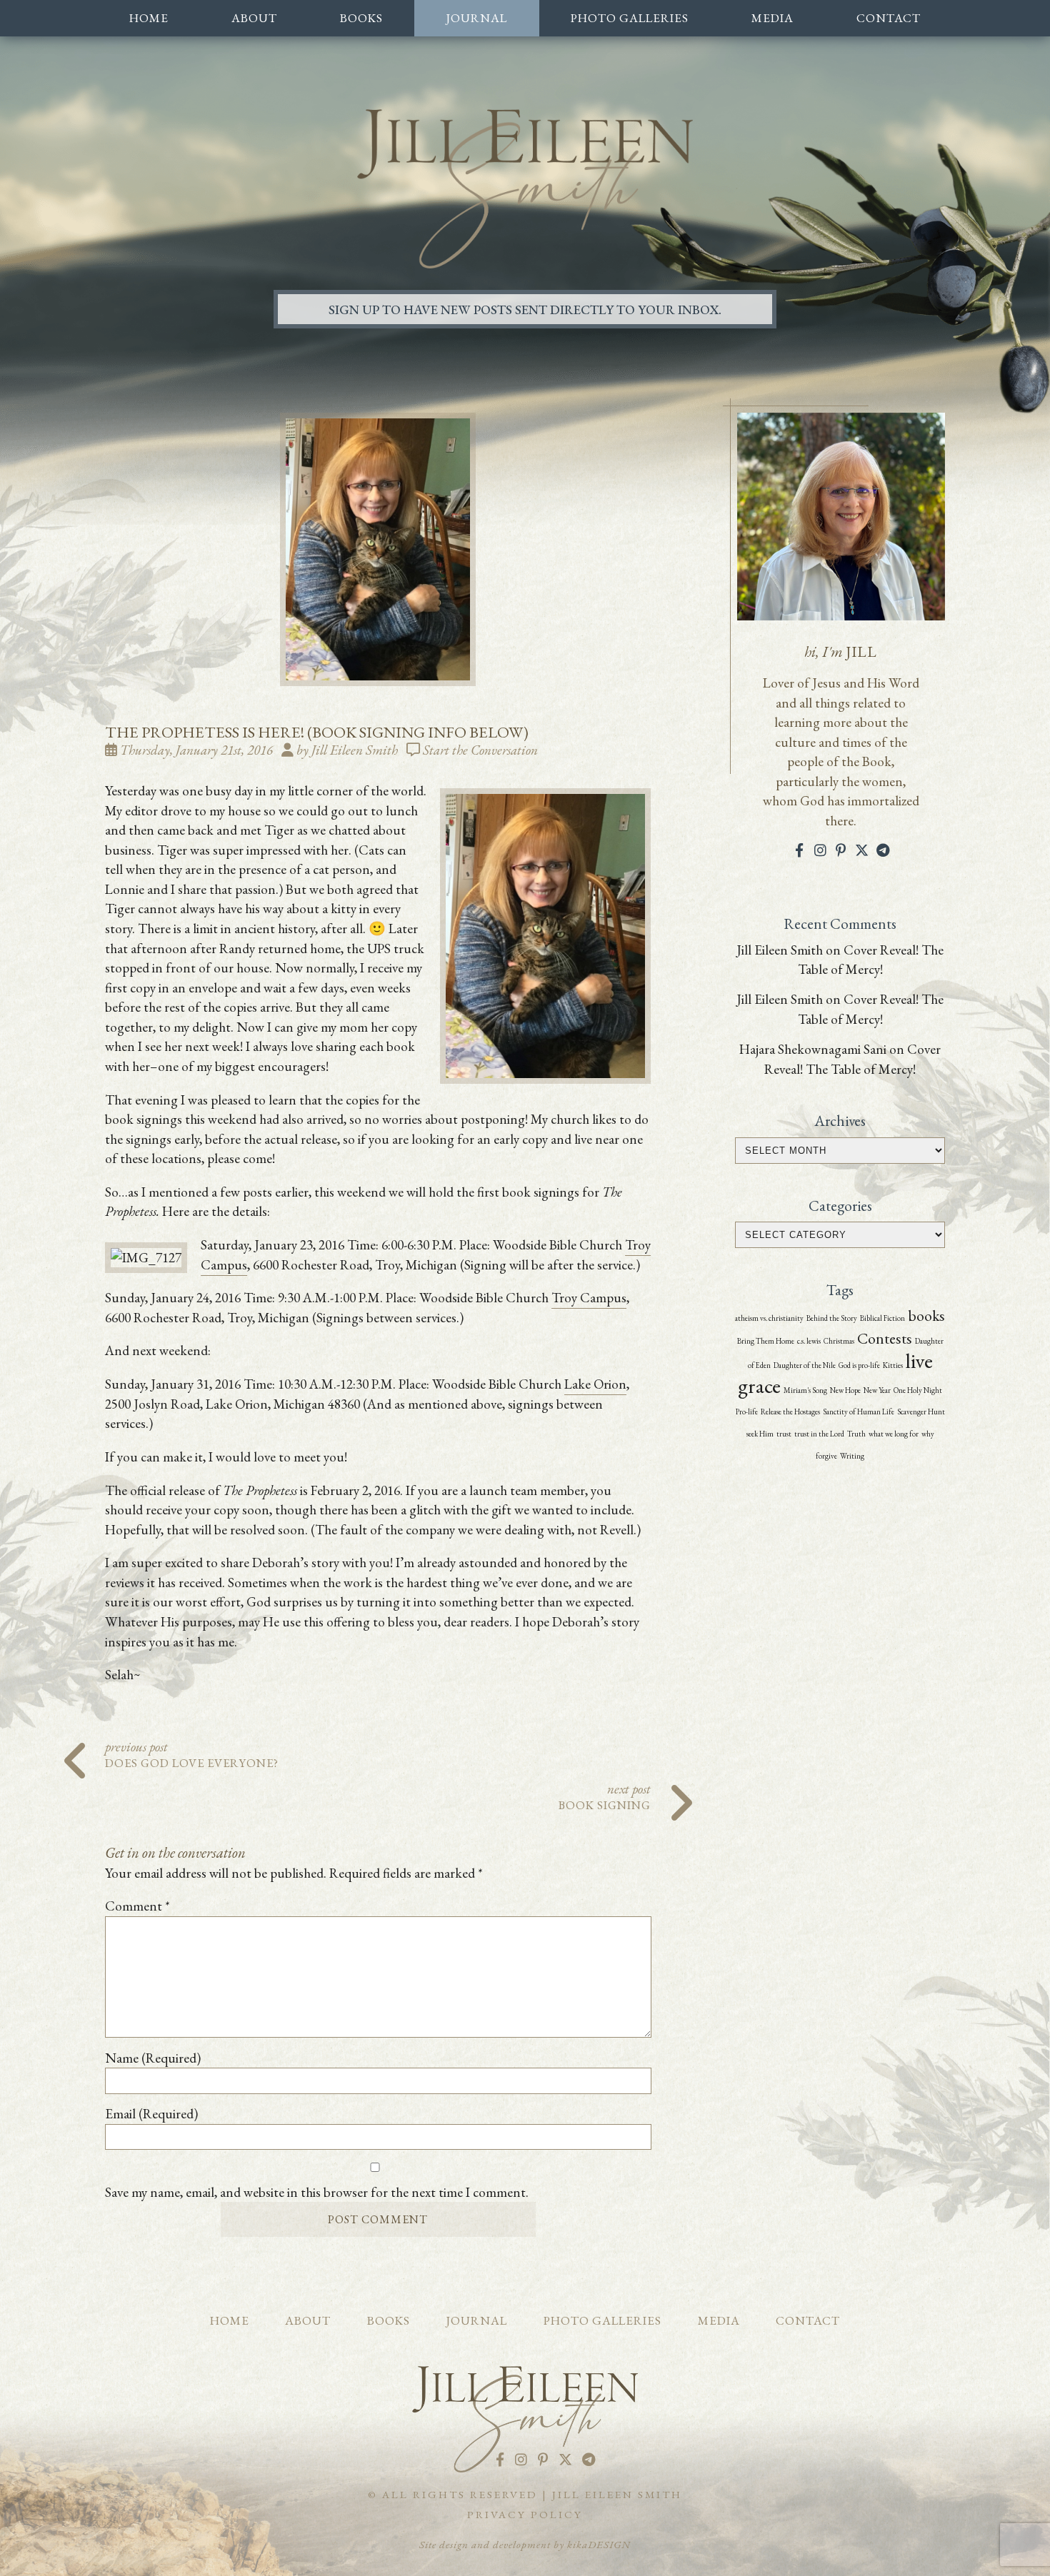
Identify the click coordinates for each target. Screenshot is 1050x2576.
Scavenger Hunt (921, 1412)
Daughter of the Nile (805, 1365)
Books (361, 18)
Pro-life (747, 1412)
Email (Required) (151, 2114)
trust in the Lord (819, 1434)
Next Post (605, 1795)
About (254, 18)
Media (772, 18)
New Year (877, 1390)
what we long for (894, 1434)
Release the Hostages (790, 1412)
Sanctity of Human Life (859, 1412)
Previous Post (192, 1753)
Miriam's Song (805, 1390)
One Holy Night (918, 1390)
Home (149, 18)
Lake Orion (595, 1384)
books (926, 1315)
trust (784, 1434)
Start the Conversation (480, 750)
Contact (889, 18)
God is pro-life (859, 1365)
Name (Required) (153, 2058)
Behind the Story (832, 1318)
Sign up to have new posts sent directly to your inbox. (525, 309)
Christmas (839, 1341)
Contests (885, 1338)
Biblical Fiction (882, 1318)
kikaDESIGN (599, 2545)
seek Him (760, 1434)
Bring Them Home (766, 1341)
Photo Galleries (630, 18)
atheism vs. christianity (769, 1318)
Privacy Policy (525, 2515)
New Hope (845, 1390)
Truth (856, 1434)
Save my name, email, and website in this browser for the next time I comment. (317, 2192)
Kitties (893, 1365)
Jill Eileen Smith (780, 950)
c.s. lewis (809, 1341)
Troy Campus (589, 1298)
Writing (852, 1456)
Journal (476, 18)
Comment (137, 1906)
